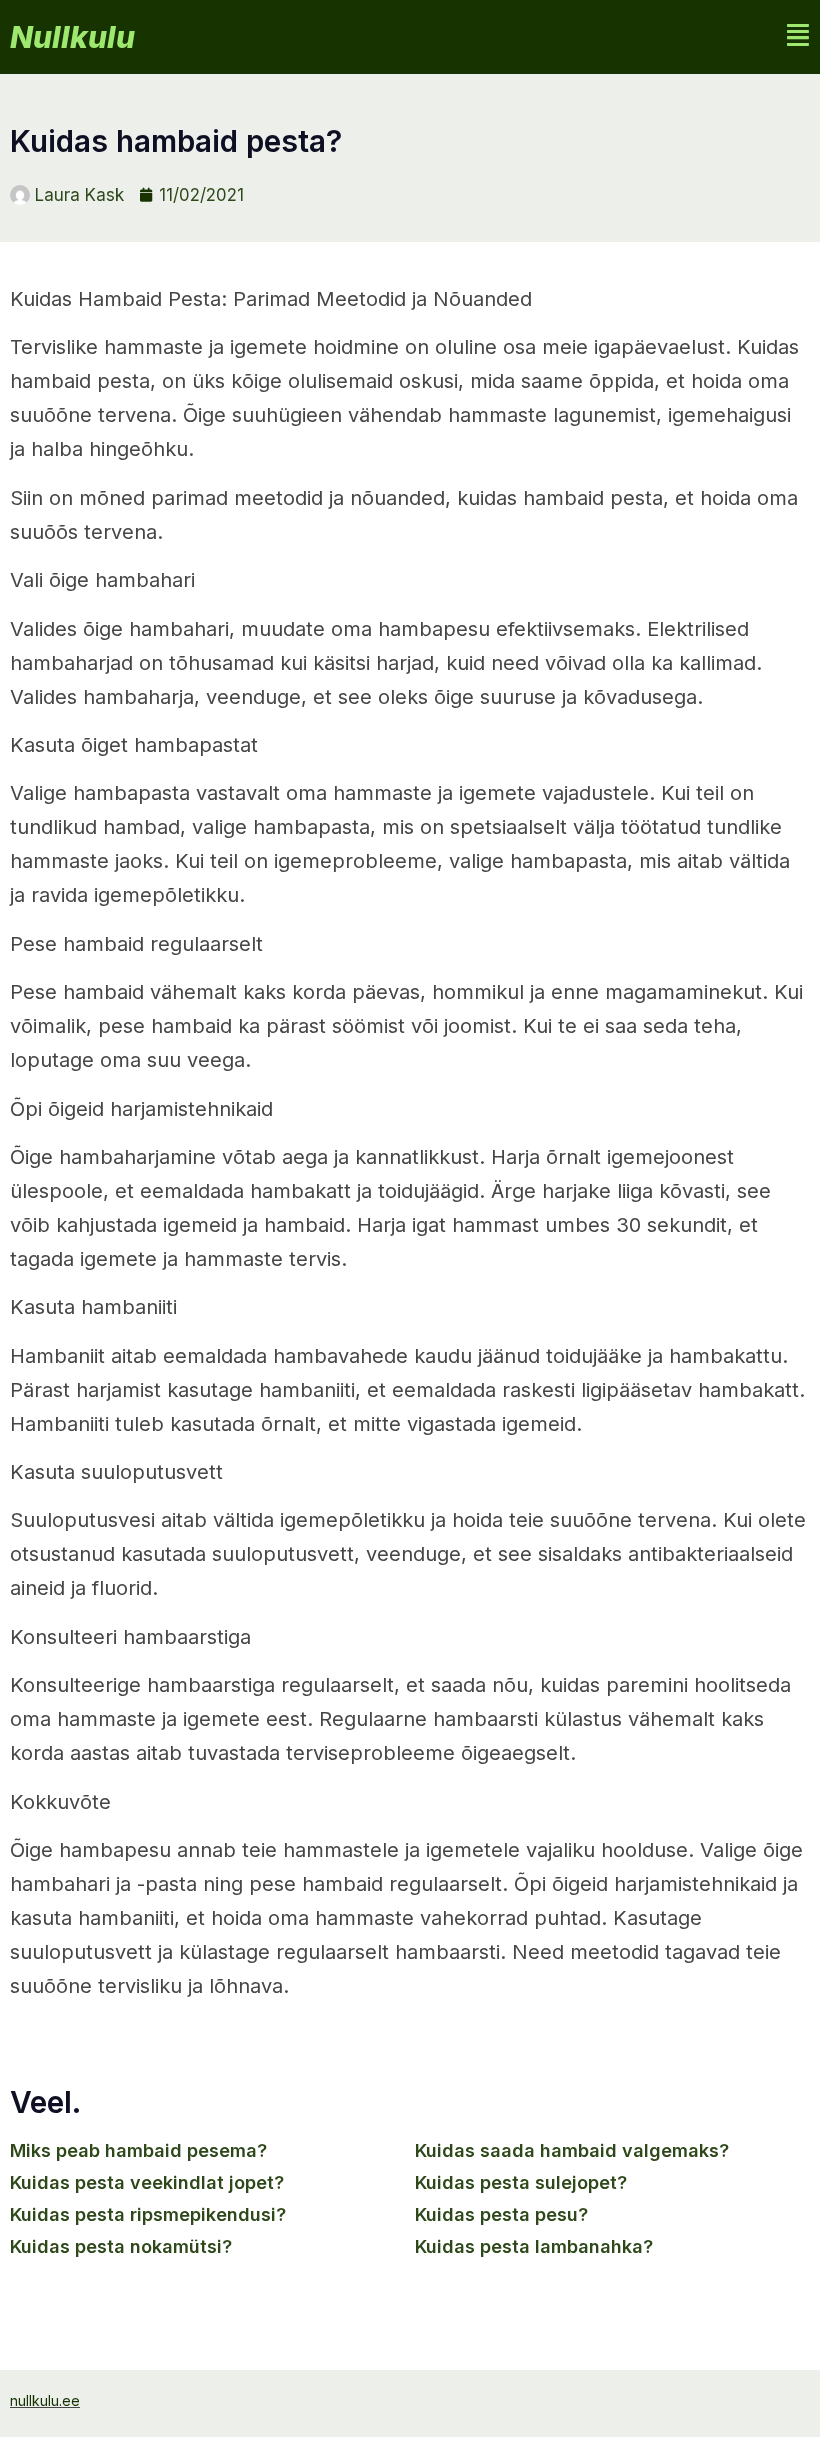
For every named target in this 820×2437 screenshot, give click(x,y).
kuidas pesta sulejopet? (521, 2182)
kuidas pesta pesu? (501, 2214)
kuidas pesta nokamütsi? (121, 2246)
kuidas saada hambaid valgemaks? (572, 2150)
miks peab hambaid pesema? (138, 2150)
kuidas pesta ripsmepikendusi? (148, 2214)
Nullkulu (72, 37)
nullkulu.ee (45, 2400)
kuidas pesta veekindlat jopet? (147, 2182)
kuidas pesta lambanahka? (534, 2246)
